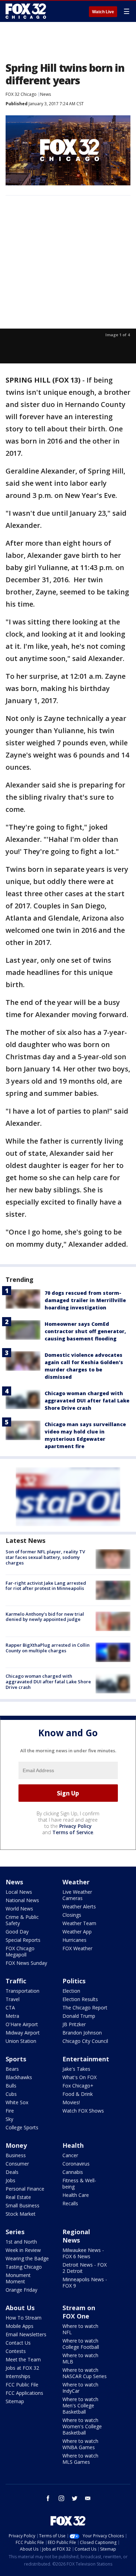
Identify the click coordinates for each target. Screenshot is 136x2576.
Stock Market (21, 2214)
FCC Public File (22, 2385)
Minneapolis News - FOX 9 (85, 2282)
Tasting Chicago (24, 2267)
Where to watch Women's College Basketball (82, 2426)
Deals (12, 2172)
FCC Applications (24, 2393)
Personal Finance (25, 2189)
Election (71, 1991)
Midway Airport (23, 2033)
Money (16, 2145)
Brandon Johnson (82, 2033)
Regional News (76, 2236)
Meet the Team (23, 2359)
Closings (72, 1915)
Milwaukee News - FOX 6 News (83, 2253)
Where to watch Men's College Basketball (80, 2405)
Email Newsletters (26, 2334)
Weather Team (79, 1923)
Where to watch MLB (80, 2358)
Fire (10, 2111)
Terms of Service (73, 1832)
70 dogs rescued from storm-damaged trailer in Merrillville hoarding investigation (85, 1300)
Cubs (11, 2094)
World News (19, 1909)
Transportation (22, 1991)
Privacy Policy (75, 1826)
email (88, 2498)
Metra (12, 2016)
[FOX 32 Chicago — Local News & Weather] (26, 11)
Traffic (16, 1981)
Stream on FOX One (79, 2312)
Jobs (10, 2180)
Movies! (71, 2102)
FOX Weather (77, 1948)
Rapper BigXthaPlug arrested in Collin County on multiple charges (48, 1648)
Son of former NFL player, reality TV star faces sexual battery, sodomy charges (45, 1557)
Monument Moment (18, 2278)
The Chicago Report (85, 2008)
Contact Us (18, 2343)
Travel (13, 1999)
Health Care (76, 2195)
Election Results (80, 1999)
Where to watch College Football (81, 2344)
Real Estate (18, 2197)
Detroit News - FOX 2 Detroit (85, 2268)
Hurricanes (74, 1940)
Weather (76, 1882)
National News (22, 1900)
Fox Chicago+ (78, 2086)
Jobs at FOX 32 (22, 2368)
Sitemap (15, 2401)
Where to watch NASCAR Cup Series (85, 2373)
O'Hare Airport (22, 2024)
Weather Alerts (79, 1906)
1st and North (21, 2242)
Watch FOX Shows (83, 2111)
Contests (16, 2351)
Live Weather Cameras (77, 1895)
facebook (48, 2498)
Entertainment (86, 2059)
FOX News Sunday (26, 1963)
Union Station (21, 2041)
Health (73, 2145)
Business (16, 2155)
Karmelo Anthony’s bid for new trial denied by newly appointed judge (45, 1617)
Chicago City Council (85, 2041)
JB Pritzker (74, 2024)
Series (15, 2232)
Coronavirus (76, 2164)
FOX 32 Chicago (21, 94)
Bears (12, 2069)
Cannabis (73, 2172)
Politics (74, 1981)
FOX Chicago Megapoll (20, 1951)
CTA (10, 2008)
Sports (16, 2059)
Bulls (11, 2086)
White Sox (17, 2102)
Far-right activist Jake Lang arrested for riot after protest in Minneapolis (46, 1586)
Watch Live (103, 12)
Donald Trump (79, 2016)
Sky (9, 2119)
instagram (61, 2498)
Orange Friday (21, 2290)
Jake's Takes (76, 2069)
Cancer (70, 2155)
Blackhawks (19, 2077)
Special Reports (23, 1940)
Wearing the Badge (27, 2258)
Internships (18, 2376)
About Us (20, 2308)
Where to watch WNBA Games (80, 2444)
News (46, 94)
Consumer (17, 2164)
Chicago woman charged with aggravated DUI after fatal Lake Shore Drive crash (87, 1401)
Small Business (22, 2205)
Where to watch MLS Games (80, 2459)
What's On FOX (80, 2077)
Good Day (17, 1932)
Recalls (70, 2203)
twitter (75, 2498)
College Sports (22, 2127)
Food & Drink (78, 2094)
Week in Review (23, 2250)
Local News (19, 1892)
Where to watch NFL (80, 2329)
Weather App (77, 1932)
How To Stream (24, 2318)
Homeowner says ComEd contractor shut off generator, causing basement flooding (85, 1331)
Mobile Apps (20, 2326)
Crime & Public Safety (22, 1920)
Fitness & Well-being (79, 2183)
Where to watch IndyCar (80, 2388)
